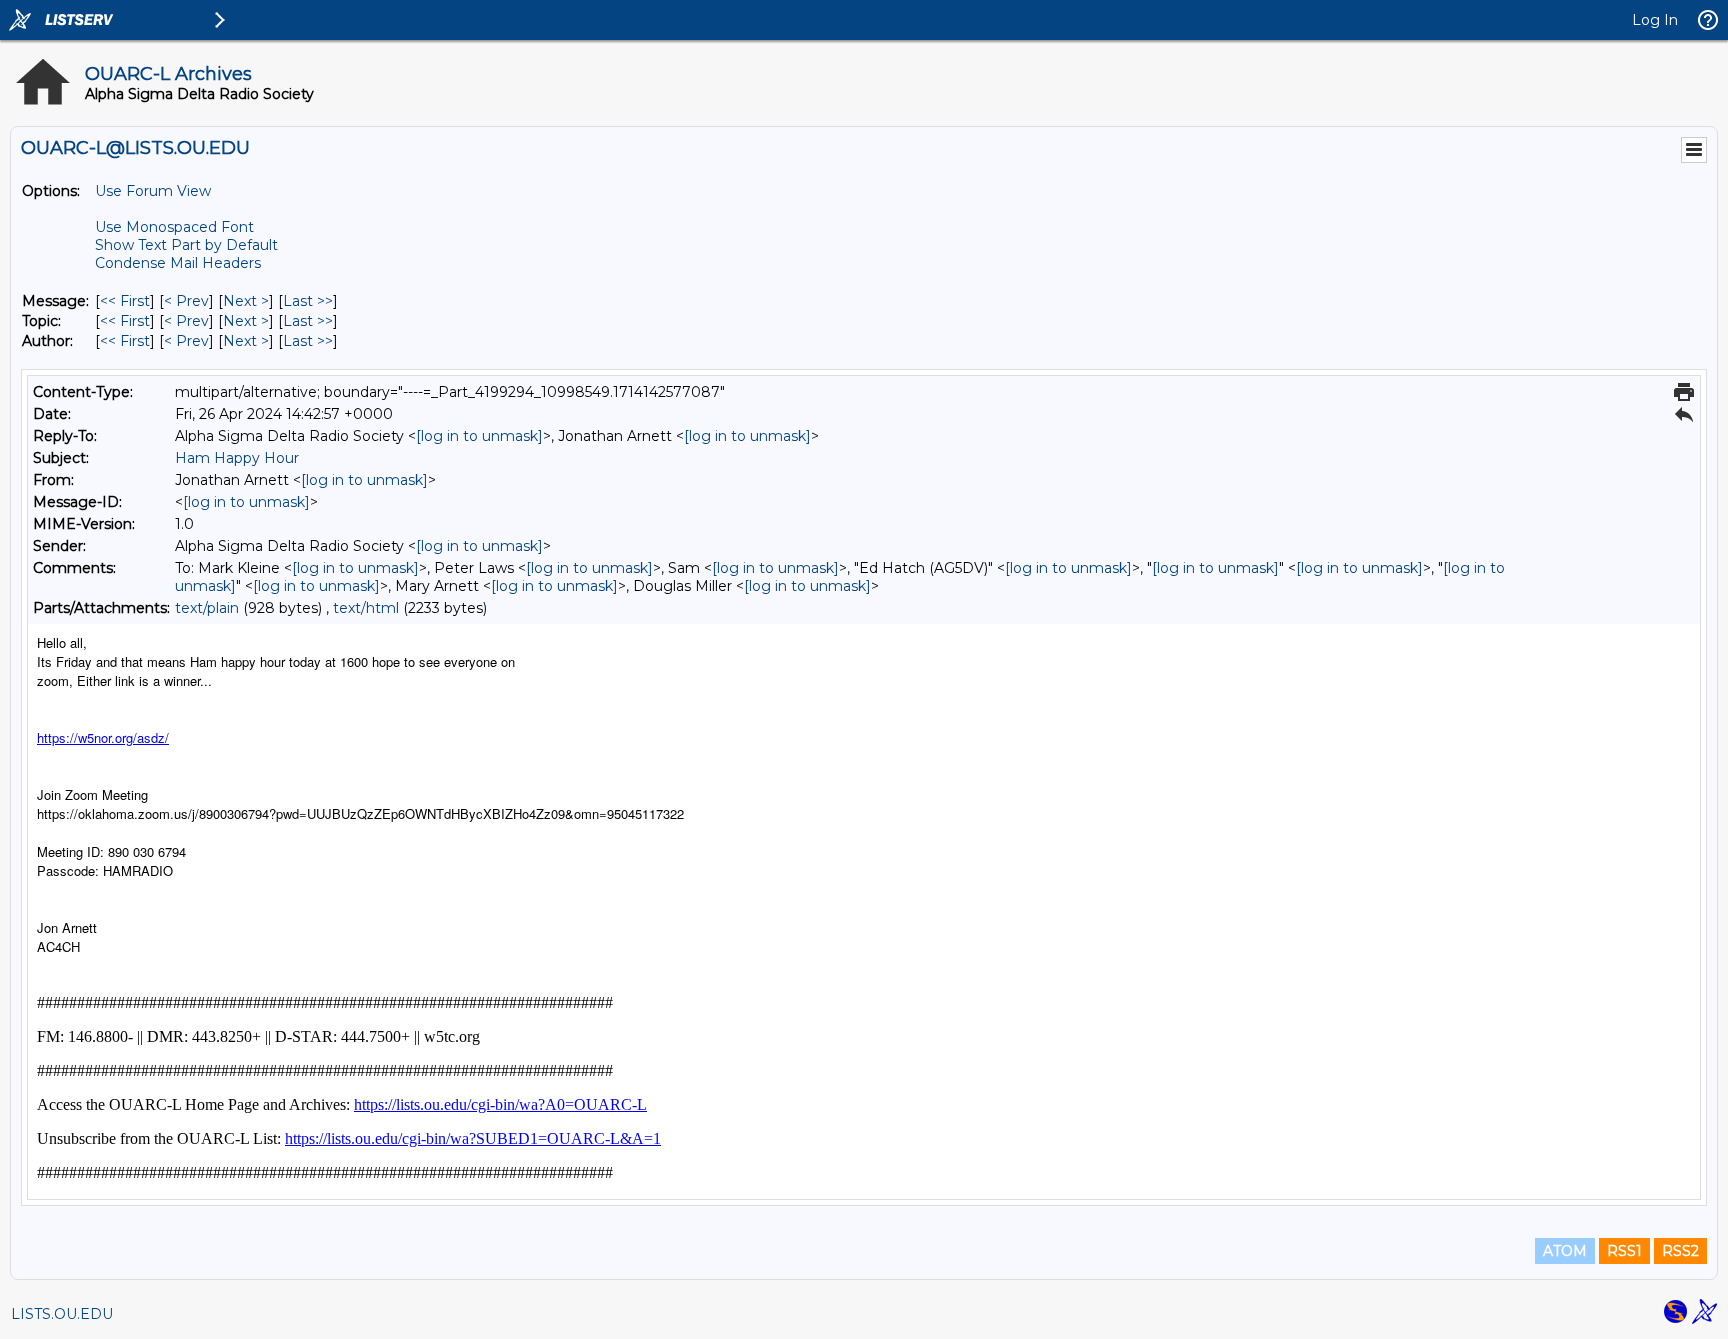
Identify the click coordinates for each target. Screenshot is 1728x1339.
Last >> (308, 301)
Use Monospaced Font (174, 227)
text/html (366, 608)
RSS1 (1624, 1251)
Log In (1655, 20)
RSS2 (1680, 1251)
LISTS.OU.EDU (62, 1314)
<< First (125, 301)
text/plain (207, 608)
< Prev (186, 301)
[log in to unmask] (479, 436)
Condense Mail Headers (178, 263)
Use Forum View (153, 191)
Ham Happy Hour (237, 458)
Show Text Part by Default (186, 245)
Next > (246, 301)
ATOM (1565, 1251)
